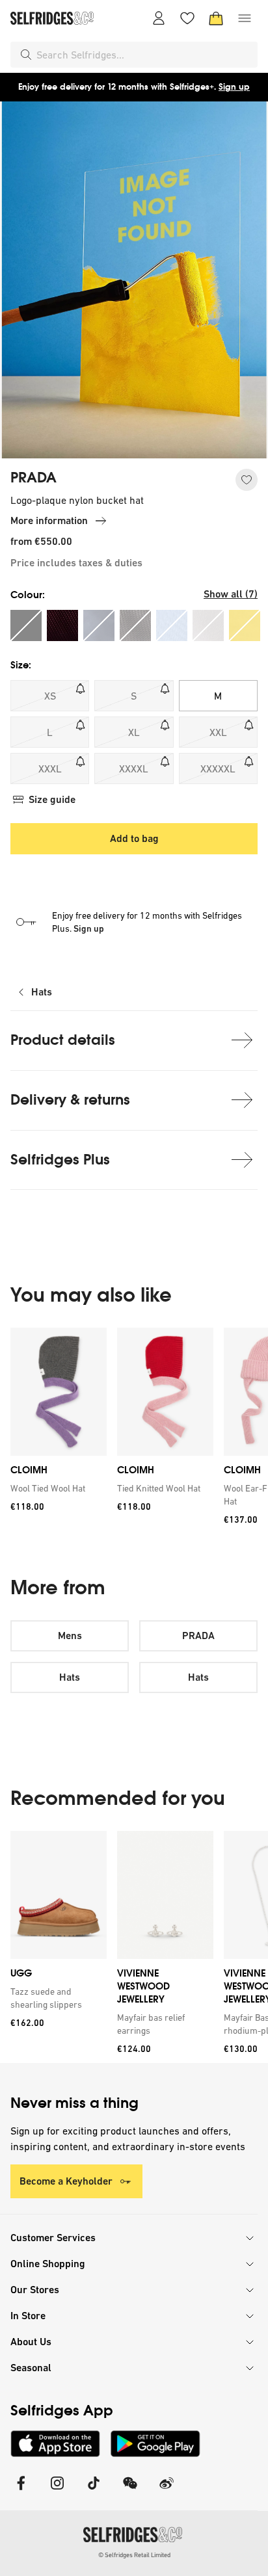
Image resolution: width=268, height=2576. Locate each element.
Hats (42, 992)
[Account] (159, 18)
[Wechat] (130, 2491)
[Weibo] (167, 2491)
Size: (21, 665)
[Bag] (216, 18)
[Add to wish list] (247, 480)
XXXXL (134, 769)
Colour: (28, 595)
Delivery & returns (70, 1100)
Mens (70, 1636)
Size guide (52, 799)
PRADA (33, 478)
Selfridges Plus (60, 1160)
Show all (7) (231, 594)
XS (50, 696)
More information (49, 520)
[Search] (26, 55)
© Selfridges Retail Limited (134, 2555)
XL (134, 732)
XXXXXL (218, 769)
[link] (56, 1489)
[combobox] (144, 55)
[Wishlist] (187, 18)
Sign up (234, 87)
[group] (134, 1431)
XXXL (50, 769)
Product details (63, 1040)
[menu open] (245, 18)
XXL (218, 732)
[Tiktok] (94, 2491)
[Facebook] (21, 2491)
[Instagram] (57, 2491)
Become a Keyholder (66, 2181)
